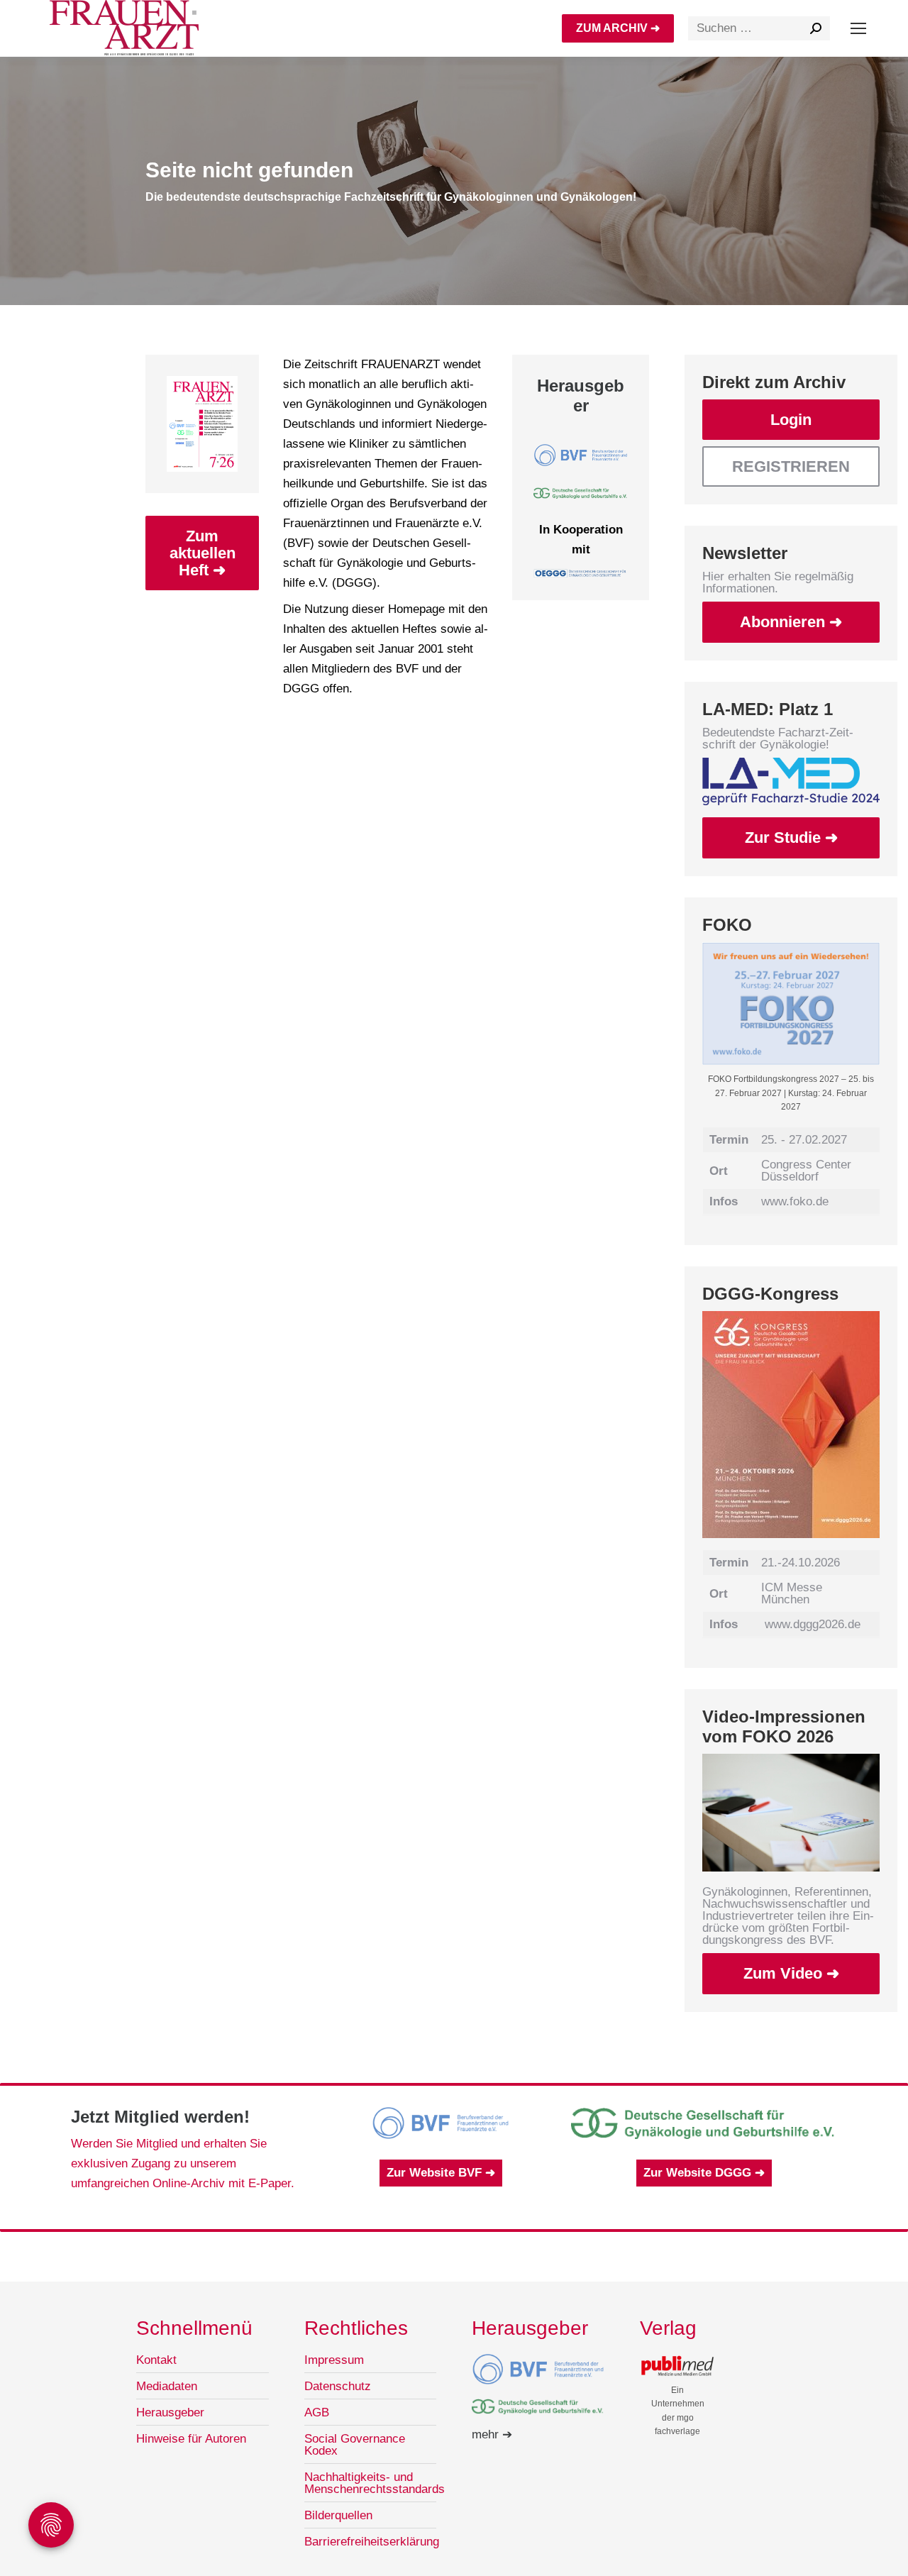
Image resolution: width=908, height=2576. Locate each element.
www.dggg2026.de (813, 1624)
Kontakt (156, 2360)
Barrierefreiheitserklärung (372, 2542)
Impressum (334, 2360)
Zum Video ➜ (791, 1973)
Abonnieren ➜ (791, 622)
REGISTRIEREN (791, 466)
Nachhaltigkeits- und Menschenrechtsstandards (375, 2483)
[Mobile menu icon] (858, 28)
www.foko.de (795, 1201)
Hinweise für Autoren (191, 2439)
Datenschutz (338, 2386)
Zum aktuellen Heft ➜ (203, 553)
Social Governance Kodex (355, 2445)
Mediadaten (167, 2386)
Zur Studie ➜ (791, 838)
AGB (317, 2412)
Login (791, 420)
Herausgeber (170, 2412)
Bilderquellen (338, 2515)
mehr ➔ (492, 2434)
